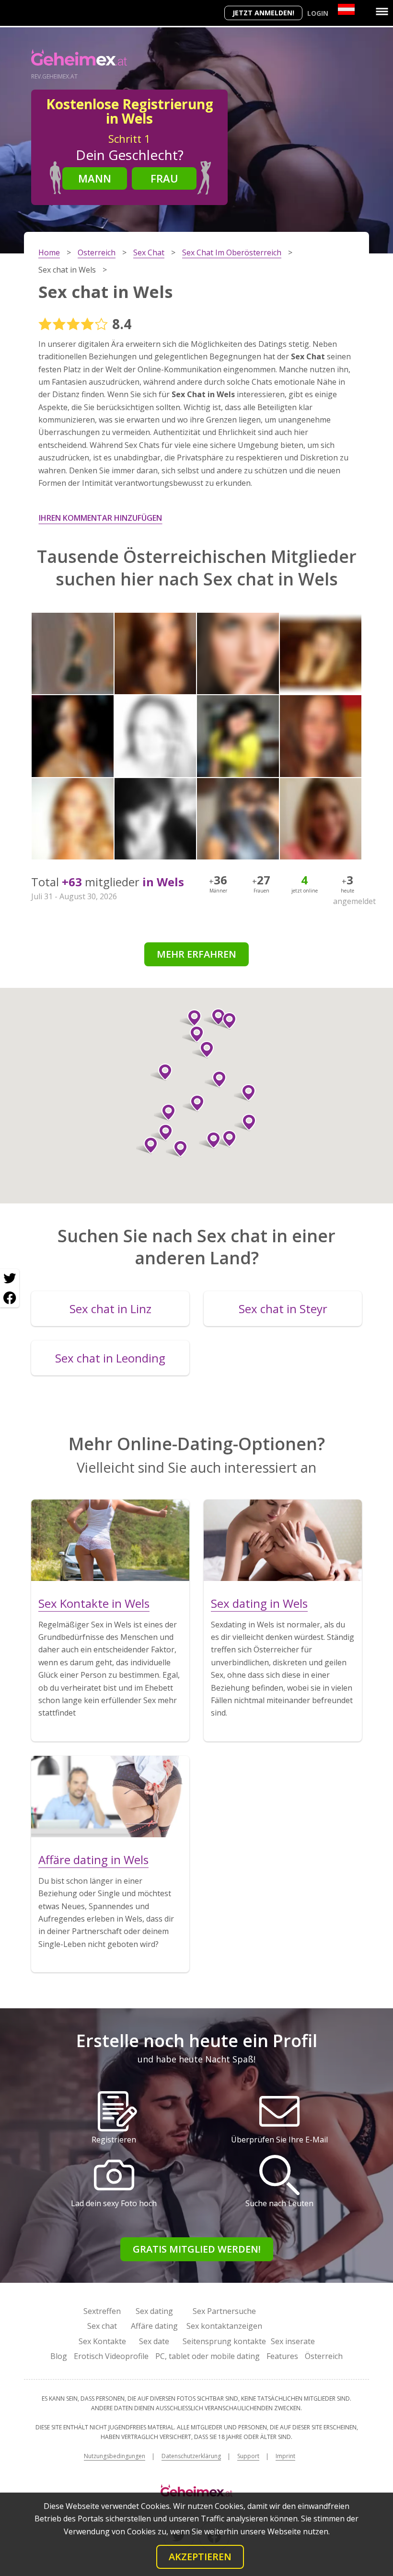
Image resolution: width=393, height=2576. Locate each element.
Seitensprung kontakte (224, 2341)
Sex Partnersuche (224, 2311)
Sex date (154, 2341)
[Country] (346, 9)
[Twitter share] (10, 1279)
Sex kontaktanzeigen (224, 2326)
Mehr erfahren (196, 954)
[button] (193, 1103)
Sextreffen (102, 2311)
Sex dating (154, 2311)
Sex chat (102, 2326)
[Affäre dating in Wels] (110, 1797)
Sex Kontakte (102, 2341)
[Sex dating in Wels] (283, 1540)
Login (318, 13)
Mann (95, 178)
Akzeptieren (200, 2557)
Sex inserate (293, 2341)
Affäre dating (154, 2326)
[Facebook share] (10, 1298)
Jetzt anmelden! (263, 13)
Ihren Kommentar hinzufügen (100, 518)
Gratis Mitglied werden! (197, 2249)
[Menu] (382, 11)
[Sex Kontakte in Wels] (110, 1540)
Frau (164, 178)
